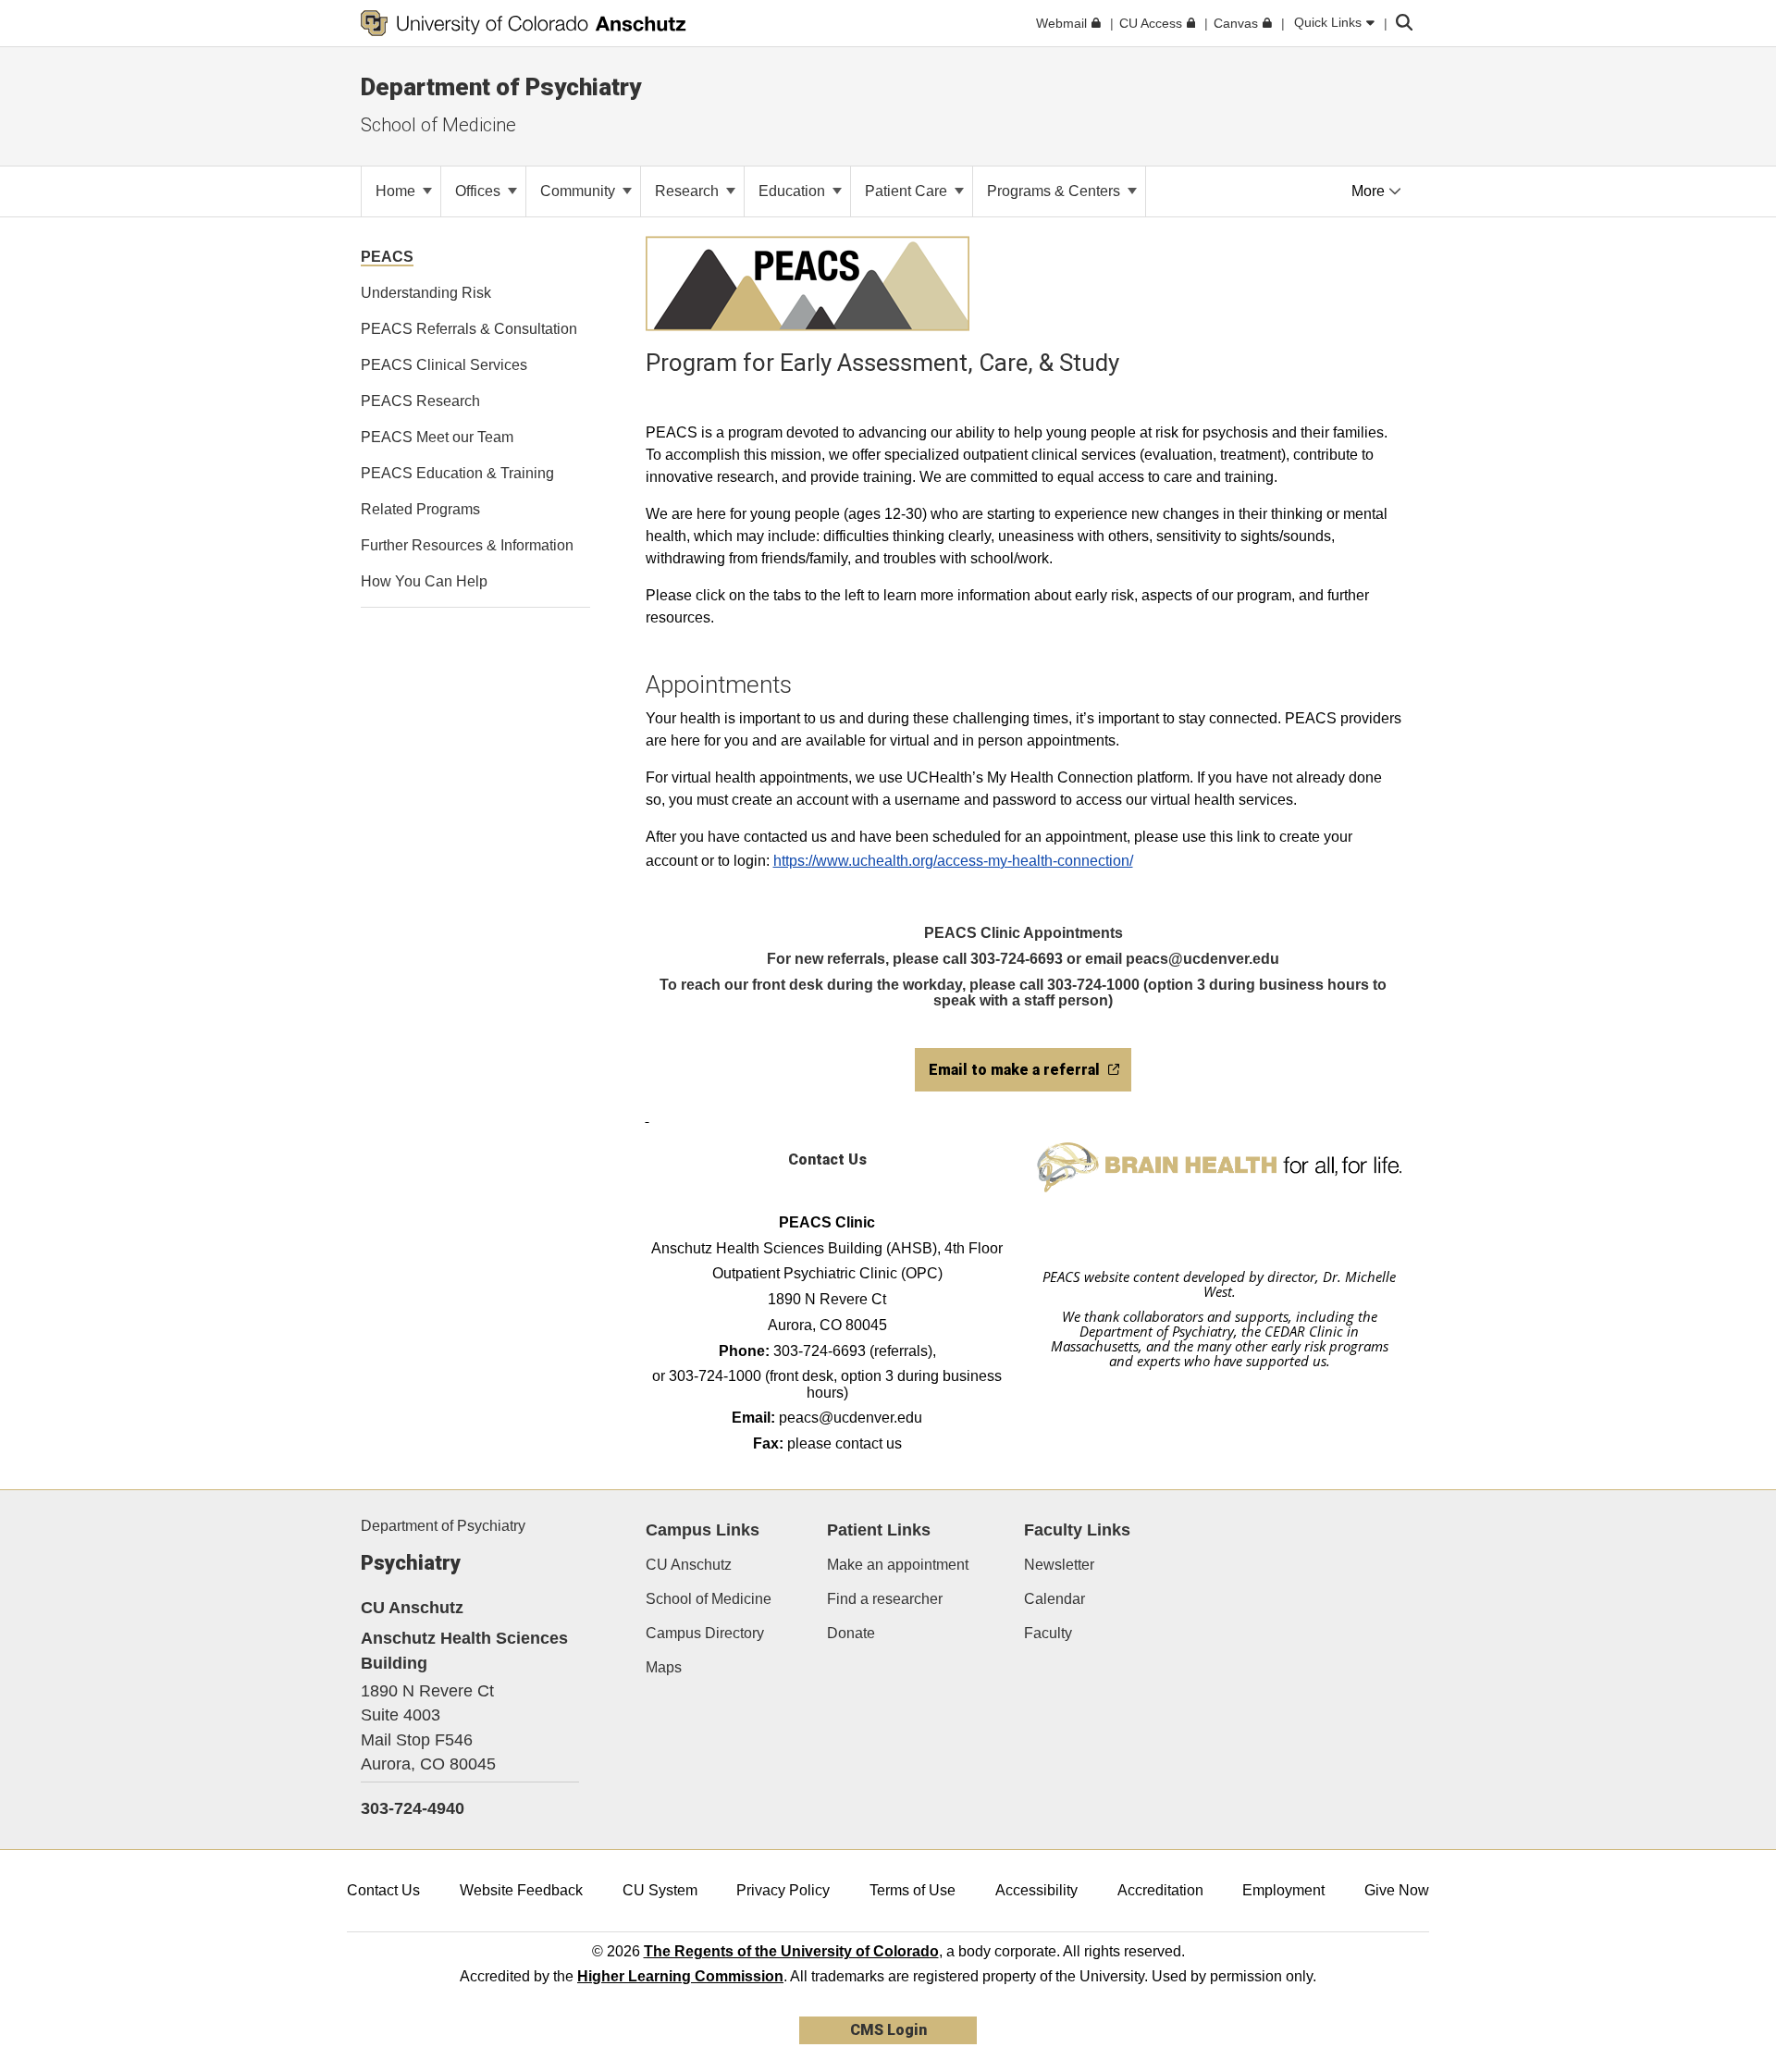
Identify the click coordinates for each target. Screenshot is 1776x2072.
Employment (1283, 1890)
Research (689, 191)
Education (794, 191)
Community (580, 191)
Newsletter (1059, 1565)
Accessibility (1036, 1890)
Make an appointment (898, 1565)
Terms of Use (913, 1890)
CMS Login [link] (888, 2030)
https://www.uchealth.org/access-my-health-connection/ (953, 861)
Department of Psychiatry (443, 1526)
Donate (851, 1633)
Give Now (1397, 1890)
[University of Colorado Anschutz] (524, 23)
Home (397, 191)
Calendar (1054, 1599)
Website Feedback (521, 1890)
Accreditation (1160, 1890)
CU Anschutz (689, 1565)
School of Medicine (438, 125)
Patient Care (908, 191)
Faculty (1048, 1633)
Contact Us (383, 1890)
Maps (664, 1667)
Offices (480, 191)
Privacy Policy (783, 1890)
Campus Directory (705, 1633)
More (1370, 191)
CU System (660, 1890)
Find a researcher (885, 1599)
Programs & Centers (1055, 191)
